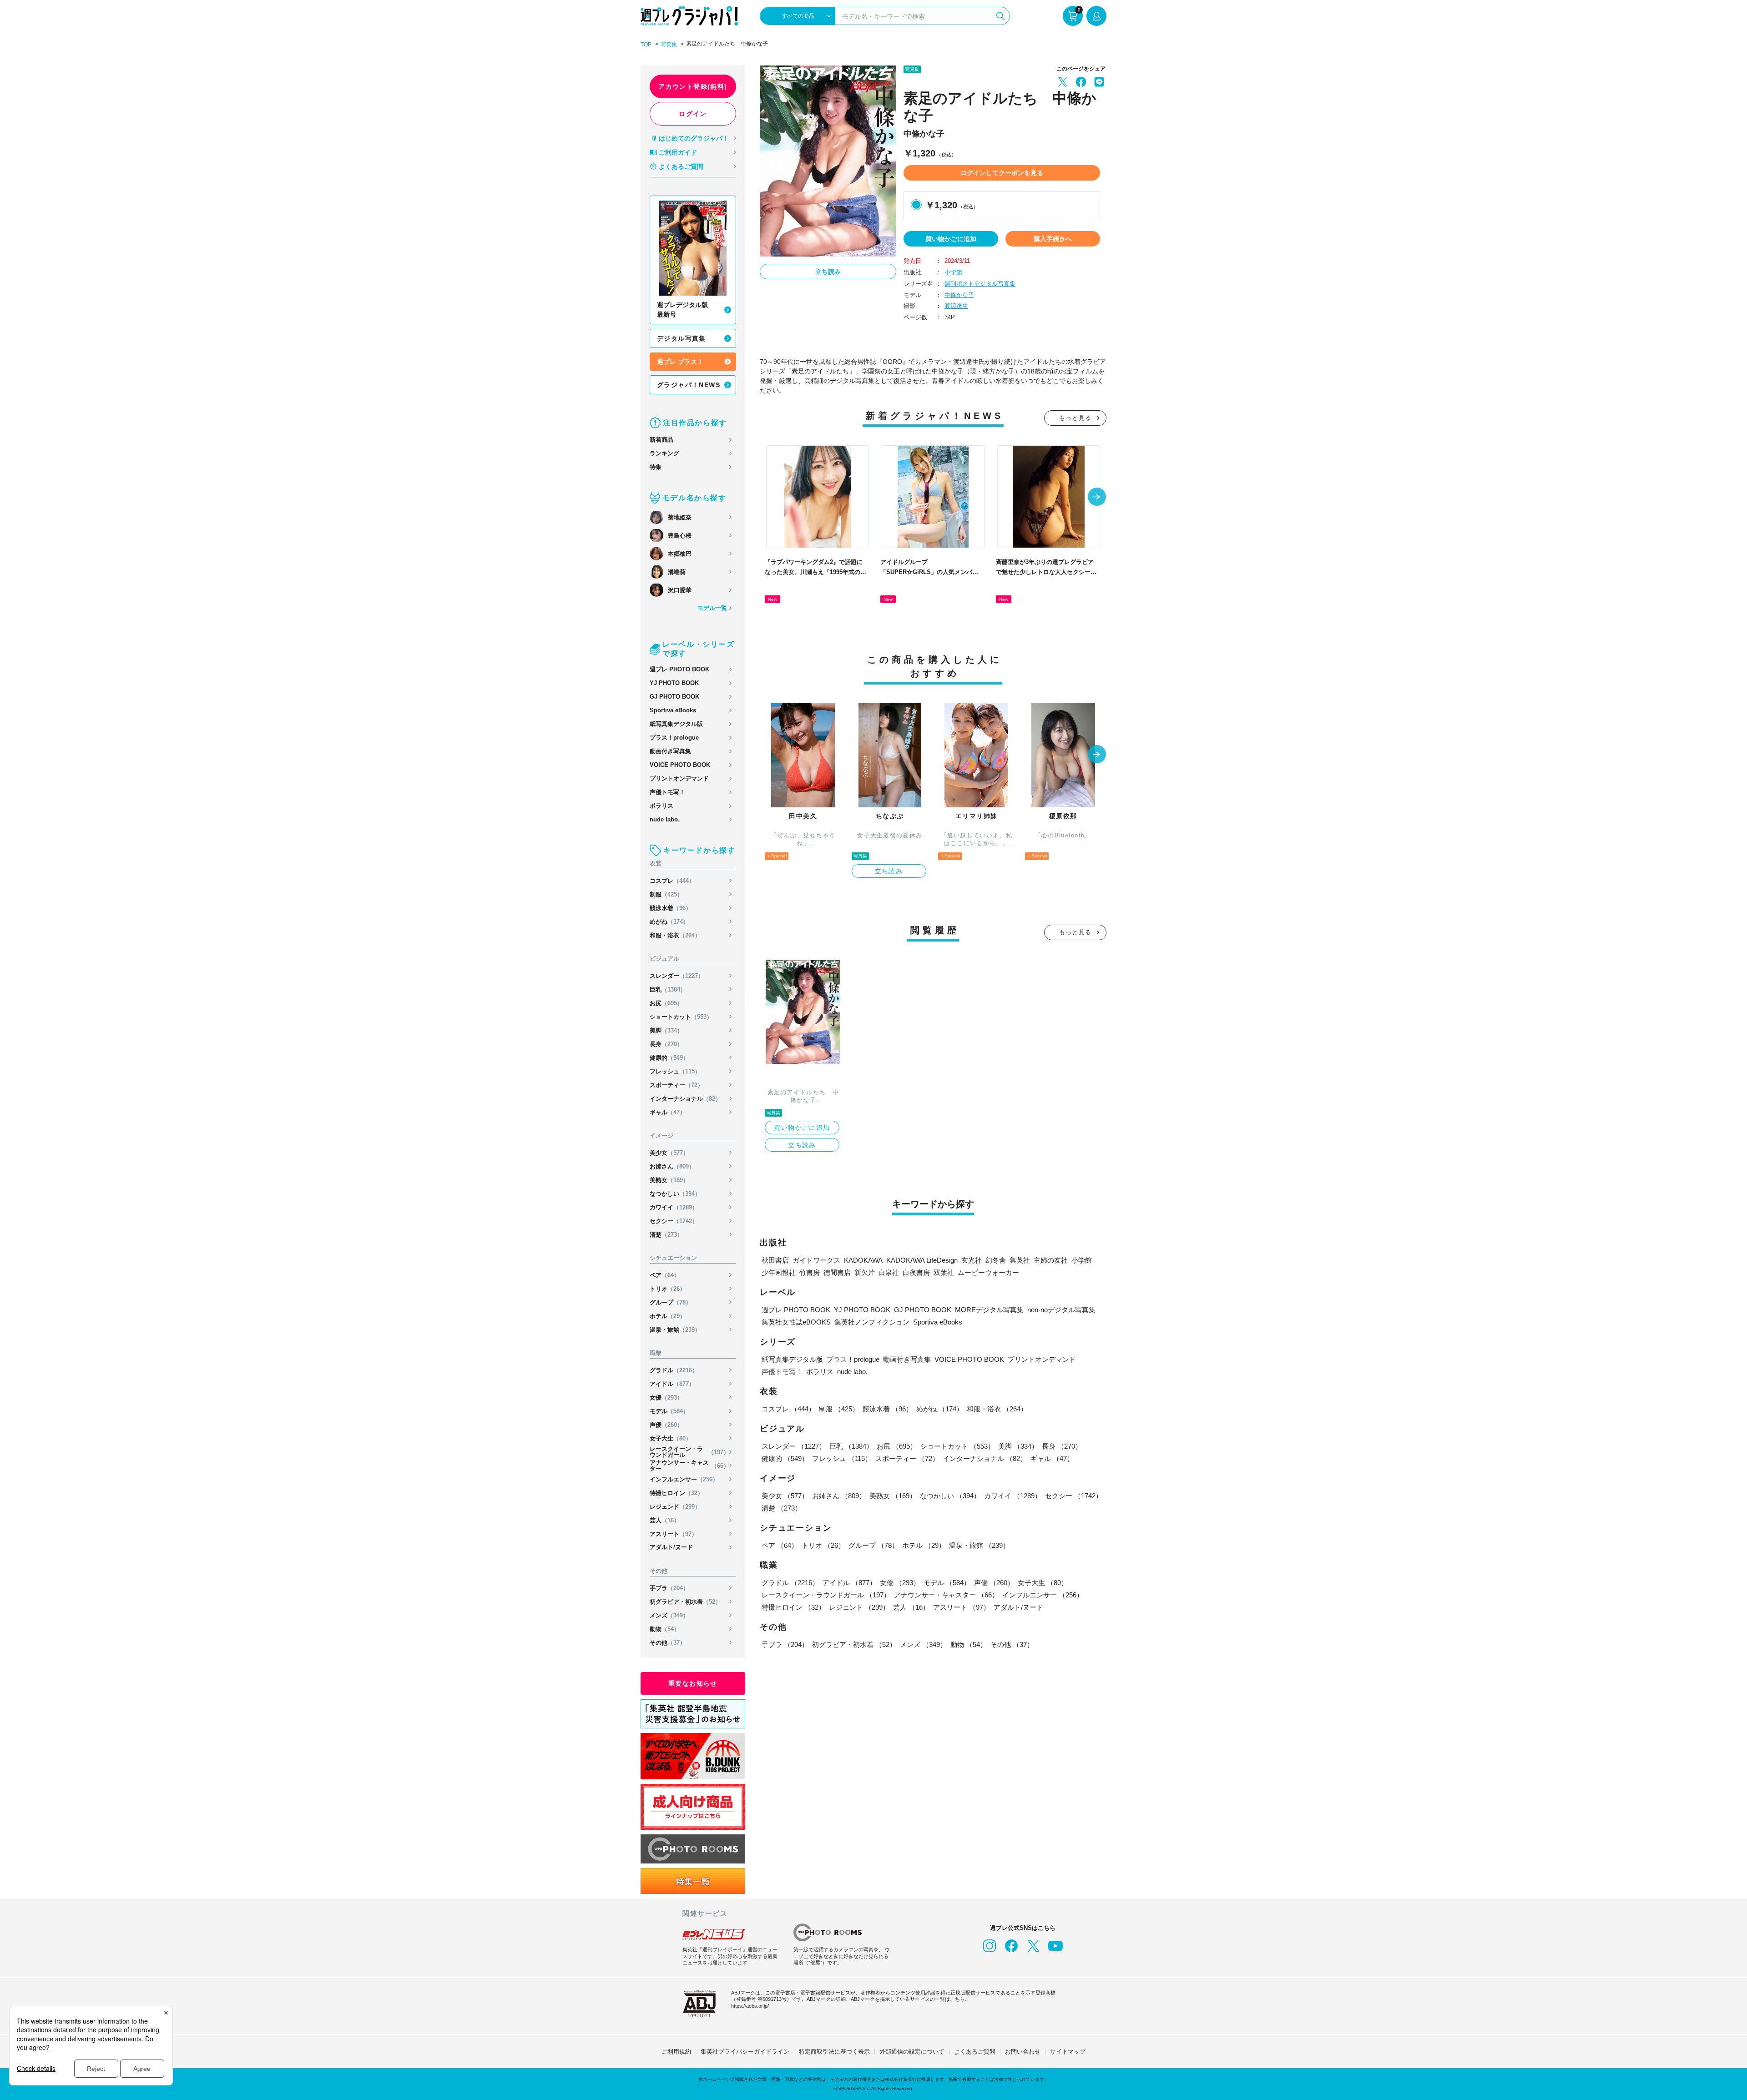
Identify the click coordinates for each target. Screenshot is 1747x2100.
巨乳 (668, 990)
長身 (666, 1044)
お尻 (666, 1003)
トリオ (668, 1289)
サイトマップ (1068, 2052)
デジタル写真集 (682, 338)
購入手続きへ (1053, 239)
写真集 (669, 45)
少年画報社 (779, 1272)
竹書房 (810, 1272)
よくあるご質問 (681, 166)
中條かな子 (959, 295)
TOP (646, 45)
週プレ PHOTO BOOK (679, 669)
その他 (668, 1643)
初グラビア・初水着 (685, 1602)
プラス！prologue (674, 738)
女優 (666, 1397)
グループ (671, 1302)
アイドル (672, 1384)
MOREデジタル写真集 (989, 1310)
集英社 (1020, 1260)
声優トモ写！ (667, 792)
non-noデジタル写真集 (1061, 1310)
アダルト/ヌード (671, 1547)
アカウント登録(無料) (693, 86)
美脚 (666, 1030)
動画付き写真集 (670, 751)
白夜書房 (916, 1272)
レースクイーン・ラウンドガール (689, 1452)
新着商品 (661, 440)
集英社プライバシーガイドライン (745, 2052)
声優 (666, 1425)
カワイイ (674, 1207)
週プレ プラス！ (680, 362)
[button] (1097, 498)
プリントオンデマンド (679, 778)
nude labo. (665, 819)
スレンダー (677, 976)
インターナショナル (685, 1099)
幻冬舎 (996, 1260)
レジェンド (675, 1507)
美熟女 (669, 1180)
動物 (665, 1629)
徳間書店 (837, 1272)
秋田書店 (775, 1260)
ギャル (668, 1112)
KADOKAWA (863, 1260)
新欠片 (865, 1272)
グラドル (674, 1370)
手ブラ (669, 1588)
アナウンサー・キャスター (689, 1465)
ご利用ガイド (678, 152)
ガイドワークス (816, 1260)
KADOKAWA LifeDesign (922, 1260)
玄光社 (972, 1260)
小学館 (953, 272)
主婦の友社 (1051, 1260)
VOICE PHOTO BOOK (680, 765)
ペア (665, 1275)
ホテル (668, 1316)
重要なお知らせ (693, 1683)
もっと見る (1075, 418)
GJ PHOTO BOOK (674, 697)
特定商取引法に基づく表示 (834, 2052)
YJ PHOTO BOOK (674, 683)
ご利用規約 (676, 2052)
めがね (669, 922)
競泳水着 (671, 908)
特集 (656, 467)
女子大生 (671, 1438)
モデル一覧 (712, 608)
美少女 (669, 1153)
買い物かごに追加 (951, 239)
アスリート (674, 1534)
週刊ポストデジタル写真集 (980, 284)
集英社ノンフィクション (872, 1322)
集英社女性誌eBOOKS (796, 1322)
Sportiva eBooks (673, 710)
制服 (666, 894)
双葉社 (944, 1272)
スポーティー (677, 1085)
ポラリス (661, 806)
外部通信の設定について (912, 2052)
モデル (669, 1411)
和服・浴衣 (675, 935)
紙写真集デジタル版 (676, 724)
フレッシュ (675, 1071)
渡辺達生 (956, 306)
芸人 (665, 1520)
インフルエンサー (684, 1479)
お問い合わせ (1023, 2052)
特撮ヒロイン (677, 1493)
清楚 (666, 1235)
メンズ (669, 1615)
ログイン (693, 114)
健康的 (669, 1058)
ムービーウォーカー (988, 1272)
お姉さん (672, 1166)
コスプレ (672, 881)
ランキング (664, 453)
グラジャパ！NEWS (689, 385)
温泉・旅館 (675, 1330)
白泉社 (889, 1272)
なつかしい (675, 1194)
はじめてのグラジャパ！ (694, 138)
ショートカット (681, 1017)
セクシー (674, 1221)
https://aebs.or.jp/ (750, 2006)
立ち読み (828, 272)
